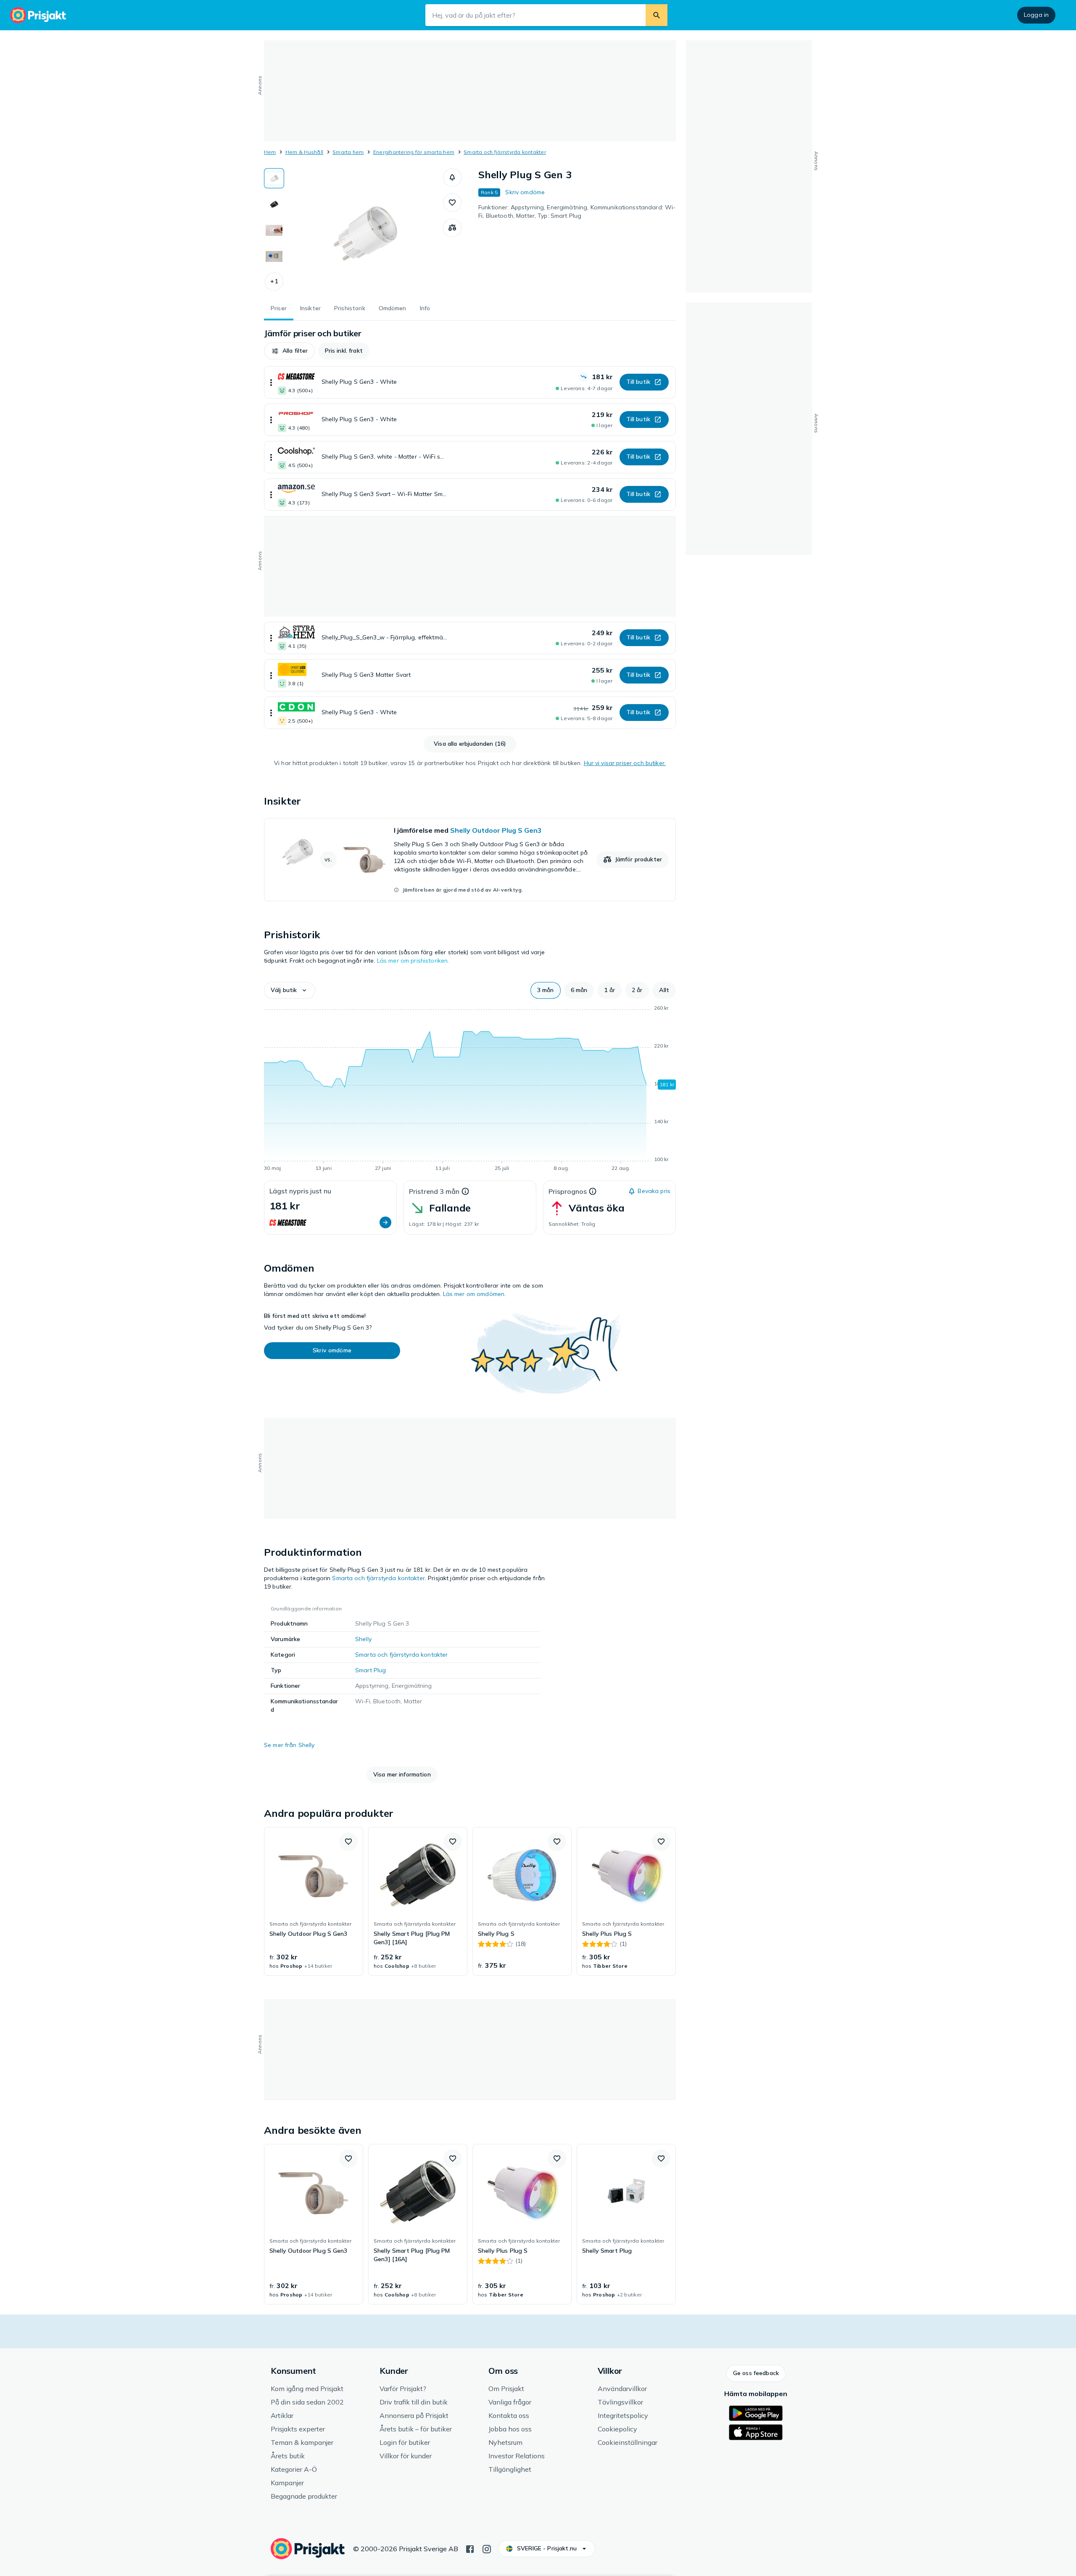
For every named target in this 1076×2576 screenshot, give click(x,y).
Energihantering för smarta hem (414, 152)
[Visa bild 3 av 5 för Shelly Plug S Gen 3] (274, 230)
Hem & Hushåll (304, 152)
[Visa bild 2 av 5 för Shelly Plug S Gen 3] (274, 204)
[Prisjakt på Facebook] (470, 2548)
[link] (470, 860)
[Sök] (657, 15)
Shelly (363, 1639)
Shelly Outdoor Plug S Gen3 (496, 830)
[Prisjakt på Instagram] (487, 2548)
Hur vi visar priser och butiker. (625, 763)
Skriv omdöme (525, 192)
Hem (270, 152)
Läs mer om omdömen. (475, 1294)
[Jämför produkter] (452, 228)
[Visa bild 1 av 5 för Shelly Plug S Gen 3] (274, 178)
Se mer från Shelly (289, 1745)
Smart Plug (371, 1670)
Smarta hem (348, 152)
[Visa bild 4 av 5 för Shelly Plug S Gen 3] (274, 256)
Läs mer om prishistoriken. (413, 961)
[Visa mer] (271, 382)
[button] (274, 282)
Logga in (1036, 15)
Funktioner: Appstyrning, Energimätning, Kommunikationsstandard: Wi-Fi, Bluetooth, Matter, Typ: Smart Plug (577, 211)
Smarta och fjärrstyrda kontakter (505, 152)
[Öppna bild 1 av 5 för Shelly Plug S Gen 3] (364, 231)
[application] (470, 1090)
